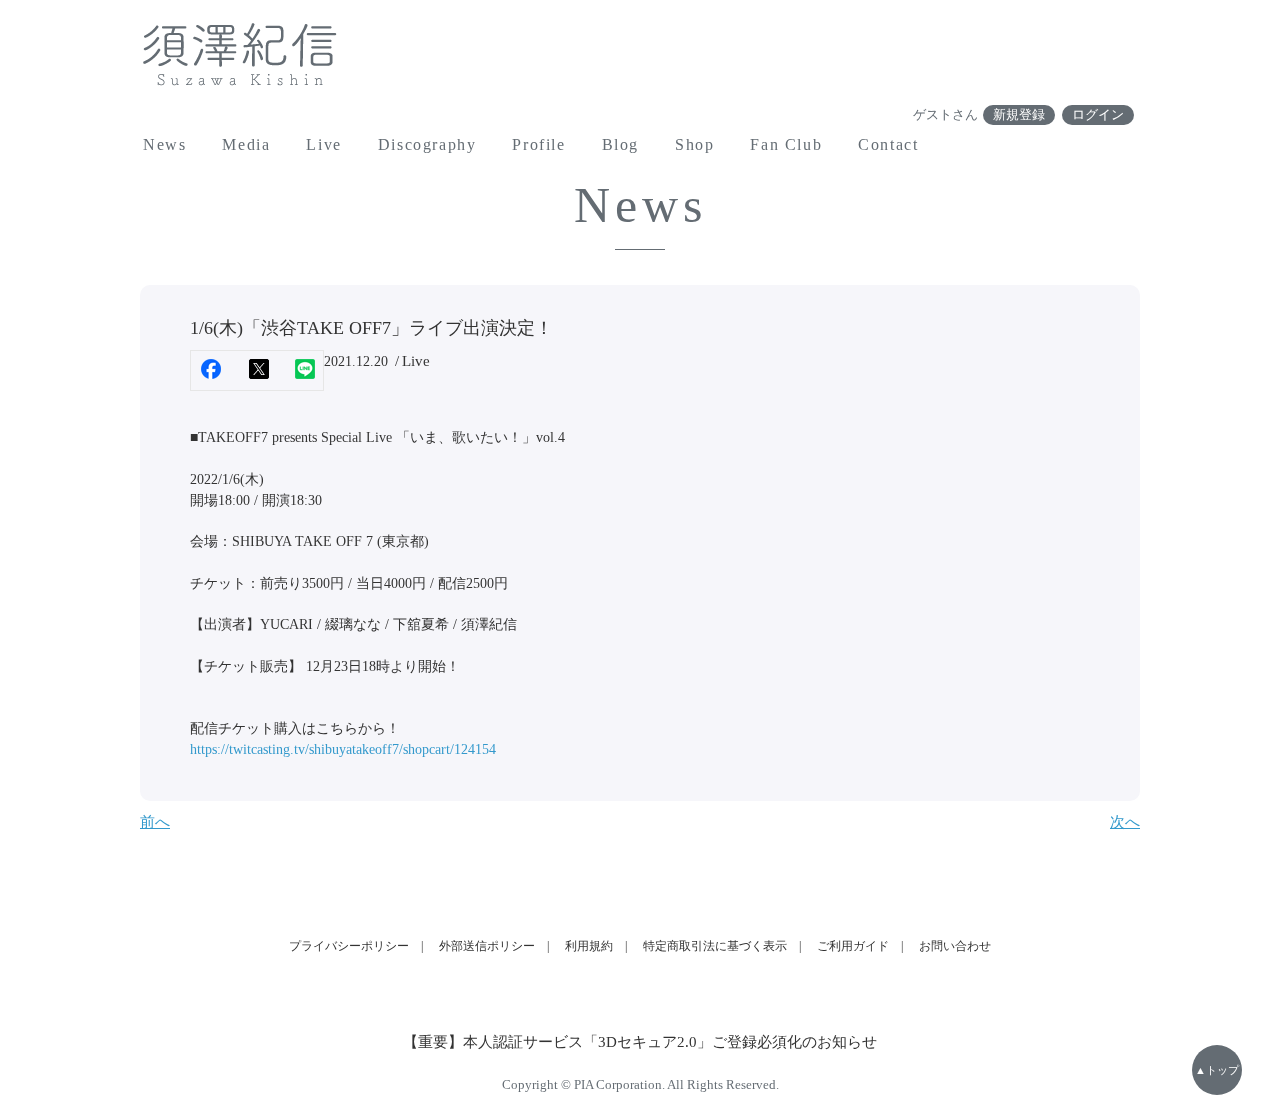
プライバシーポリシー (349, 946)
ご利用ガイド (853, 946)
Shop (694, 144)
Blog (620, 144)
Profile (538, 144)
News (164, 144)
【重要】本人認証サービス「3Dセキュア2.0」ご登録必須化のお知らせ (640, 1042)
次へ (1125, 822)
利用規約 (589, 946)
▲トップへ (1217, 1079)
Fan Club (786, 144)
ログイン (1098, 114)
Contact (888, 144)
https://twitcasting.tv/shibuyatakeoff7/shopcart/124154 (343, 749)
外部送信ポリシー (487, 946)
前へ (155, 822)
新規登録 (1019, 114)
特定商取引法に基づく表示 (715, 946)
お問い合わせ (955, 946)
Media (246, 144)
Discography (427, 144)
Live (323, 144)
